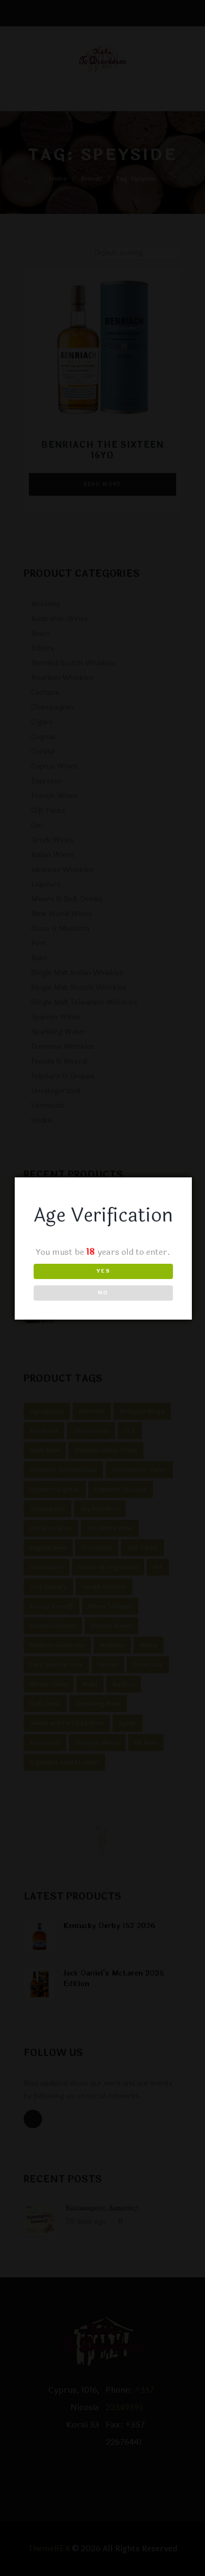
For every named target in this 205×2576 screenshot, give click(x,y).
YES (103, 1271)
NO (103, 1293)
